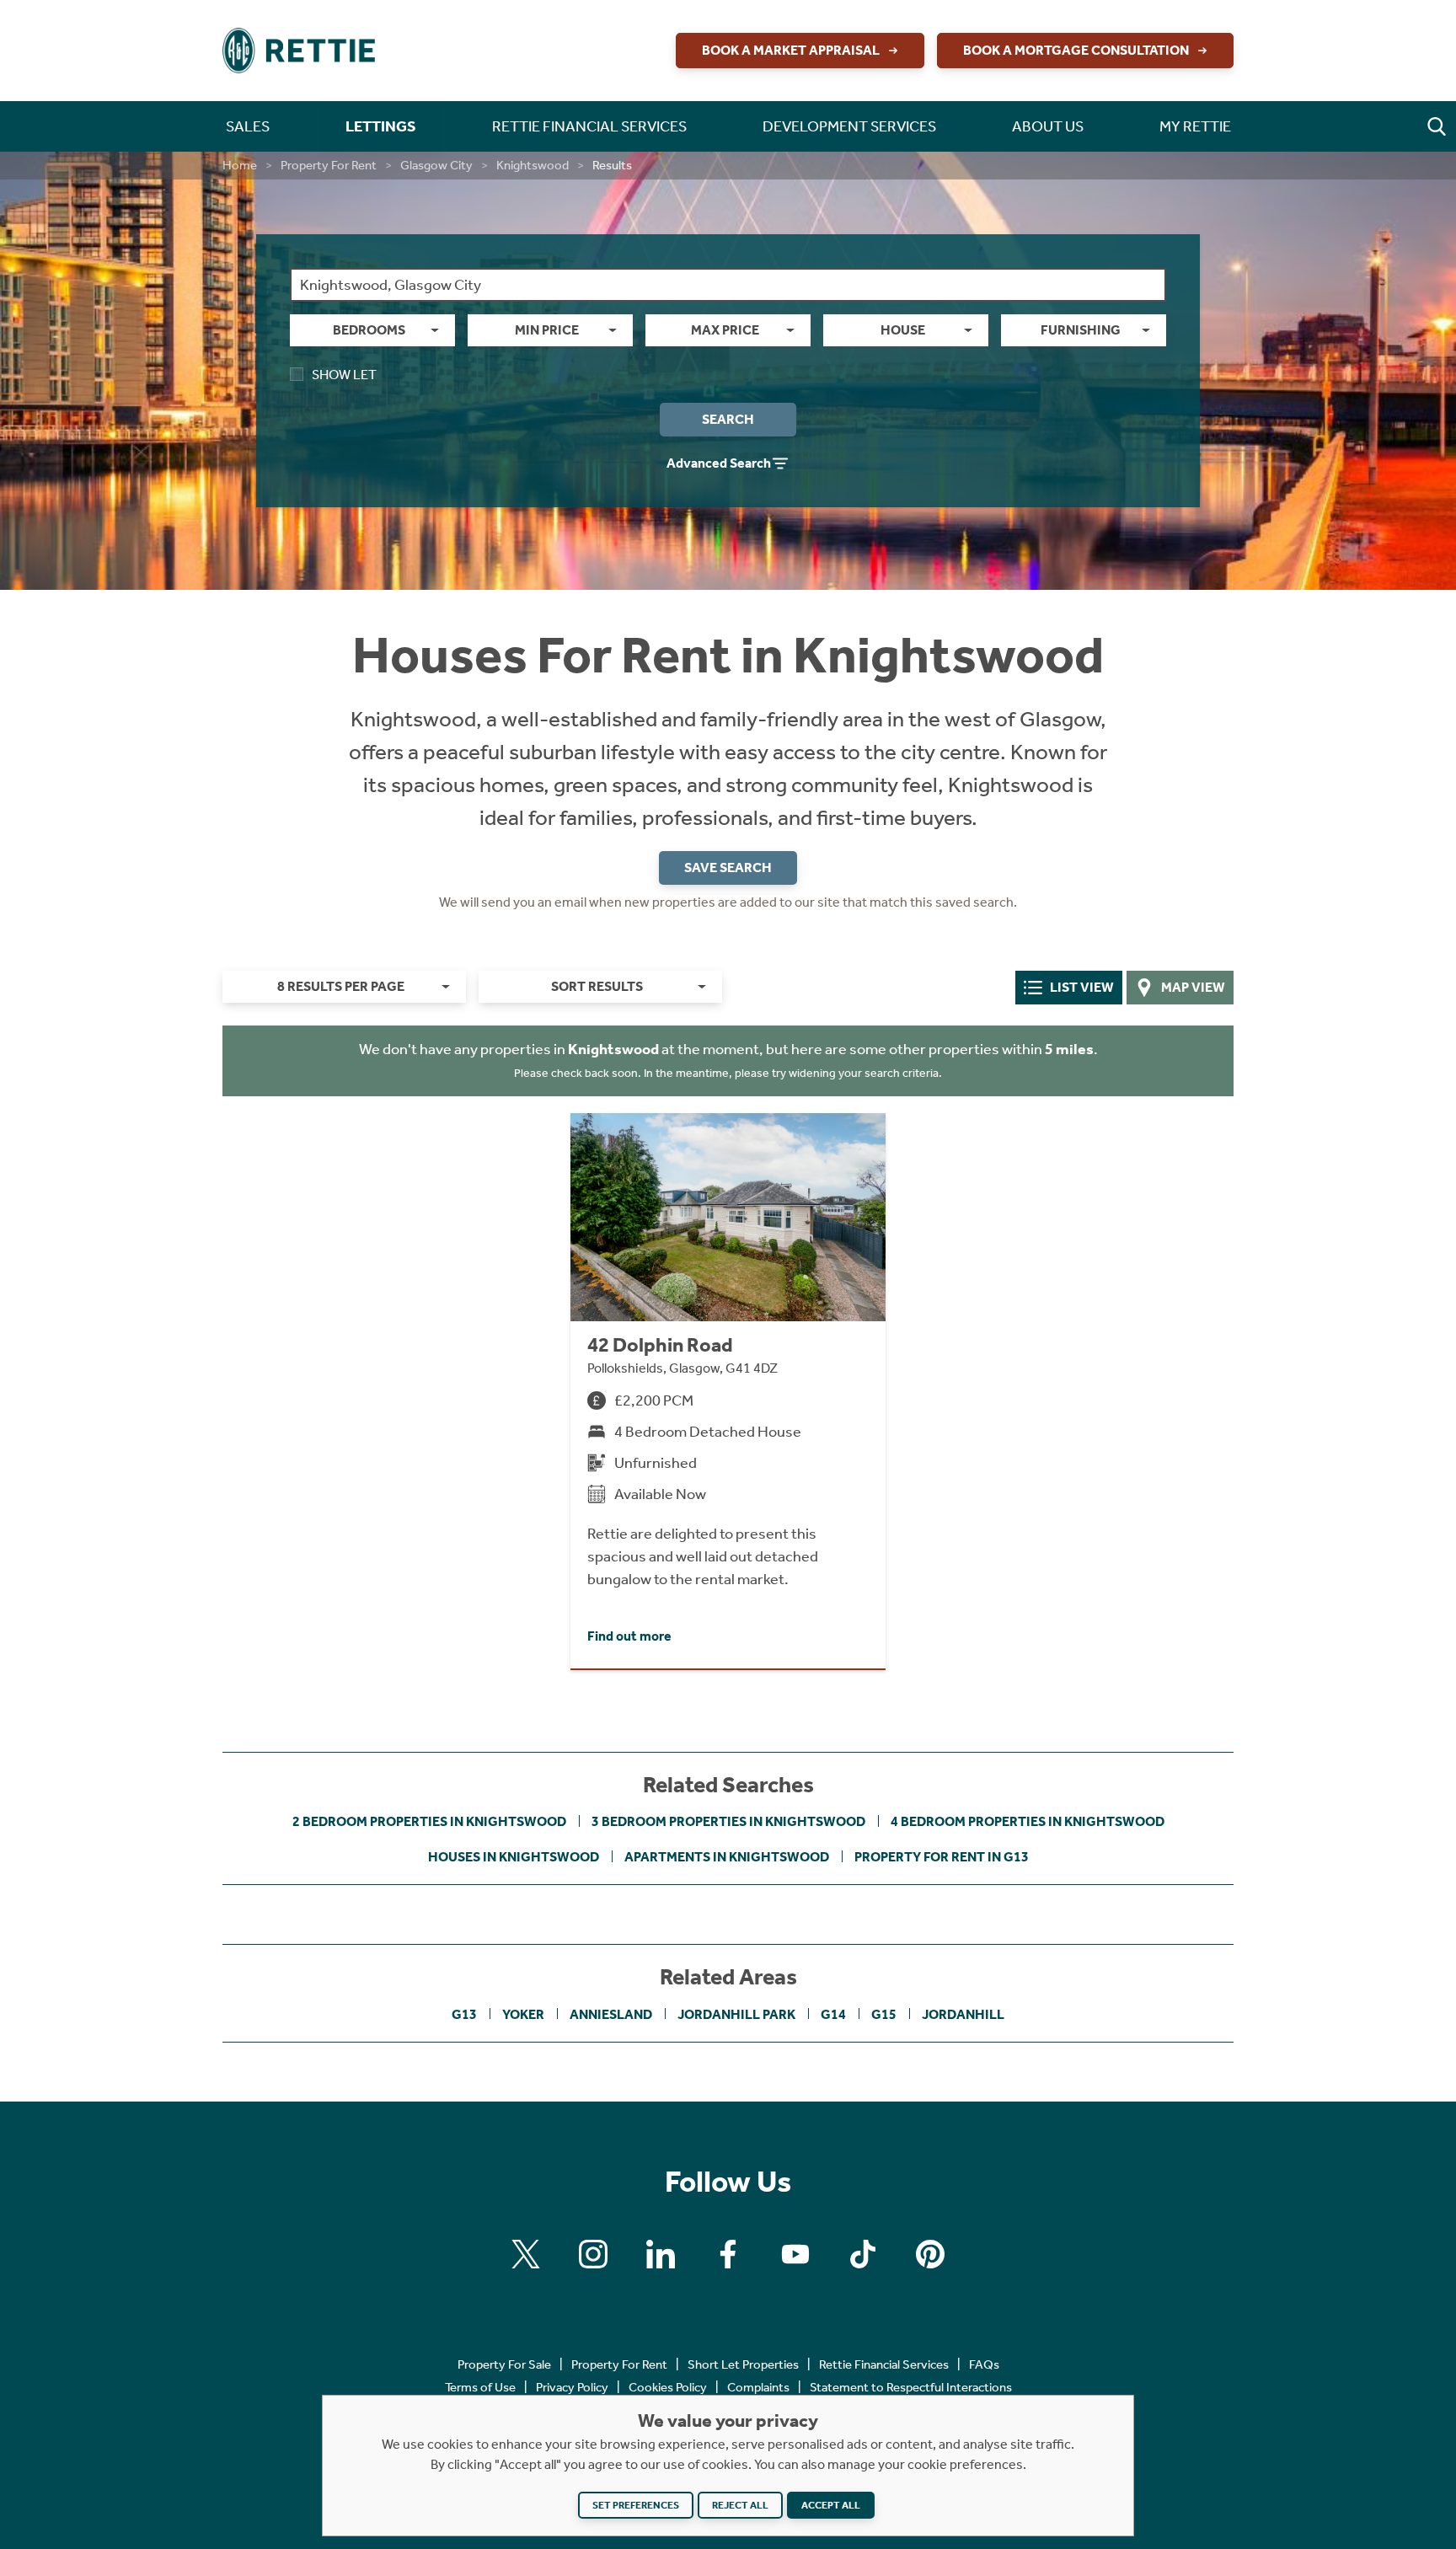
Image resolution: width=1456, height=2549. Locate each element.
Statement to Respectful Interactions (911, 2387)
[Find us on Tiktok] (863, 2254)
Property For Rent (329, 165)
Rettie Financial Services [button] (589, 126)
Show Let (344, 375)
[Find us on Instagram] (593, 2254)
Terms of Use (480, 2387)
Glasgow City (436, 165)
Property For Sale (504, 2364)
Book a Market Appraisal (791, 50)
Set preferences (636, 2505)
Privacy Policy (572, 2387)
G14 (833, 2014)
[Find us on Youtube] (795, 2254)
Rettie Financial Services (884, 2364)
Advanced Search (719, 463)
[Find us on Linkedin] (661, 2254)
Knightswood (533, 165)
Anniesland (611, 2014)
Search (728, 419)
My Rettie (1195, 126)
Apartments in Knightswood (727, 1857)
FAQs (984, 2364)
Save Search (728, 868)
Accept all (831, 2505)
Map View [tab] (1193, 987)
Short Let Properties (743, 2364)
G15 (884, 2014)
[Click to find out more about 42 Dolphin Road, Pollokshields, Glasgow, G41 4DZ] (728, 1390)
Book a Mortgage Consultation (1076, 50)
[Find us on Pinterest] (930, 2254)
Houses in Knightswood (514, 1857)
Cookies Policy (668, 2387)
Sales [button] (248, 126)
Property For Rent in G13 (942, 1857)
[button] (1437, 126)
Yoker (523, 2014)
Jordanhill (963, 2014)
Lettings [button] (381, 126)
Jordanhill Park (736, 2014)
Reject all (740, 2505)
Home (240, 165)
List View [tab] (1082, 987)
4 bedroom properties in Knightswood (1028, 1821)
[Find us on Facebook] (728, 2254)
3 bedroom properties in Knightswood (728, 1821)
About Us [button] (1048, 126)
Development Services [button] (849, 126)
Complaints (758, 2387)
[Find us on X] (526, 2254)
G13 (464, 2014)
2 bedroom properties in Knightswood (429, 1821)
